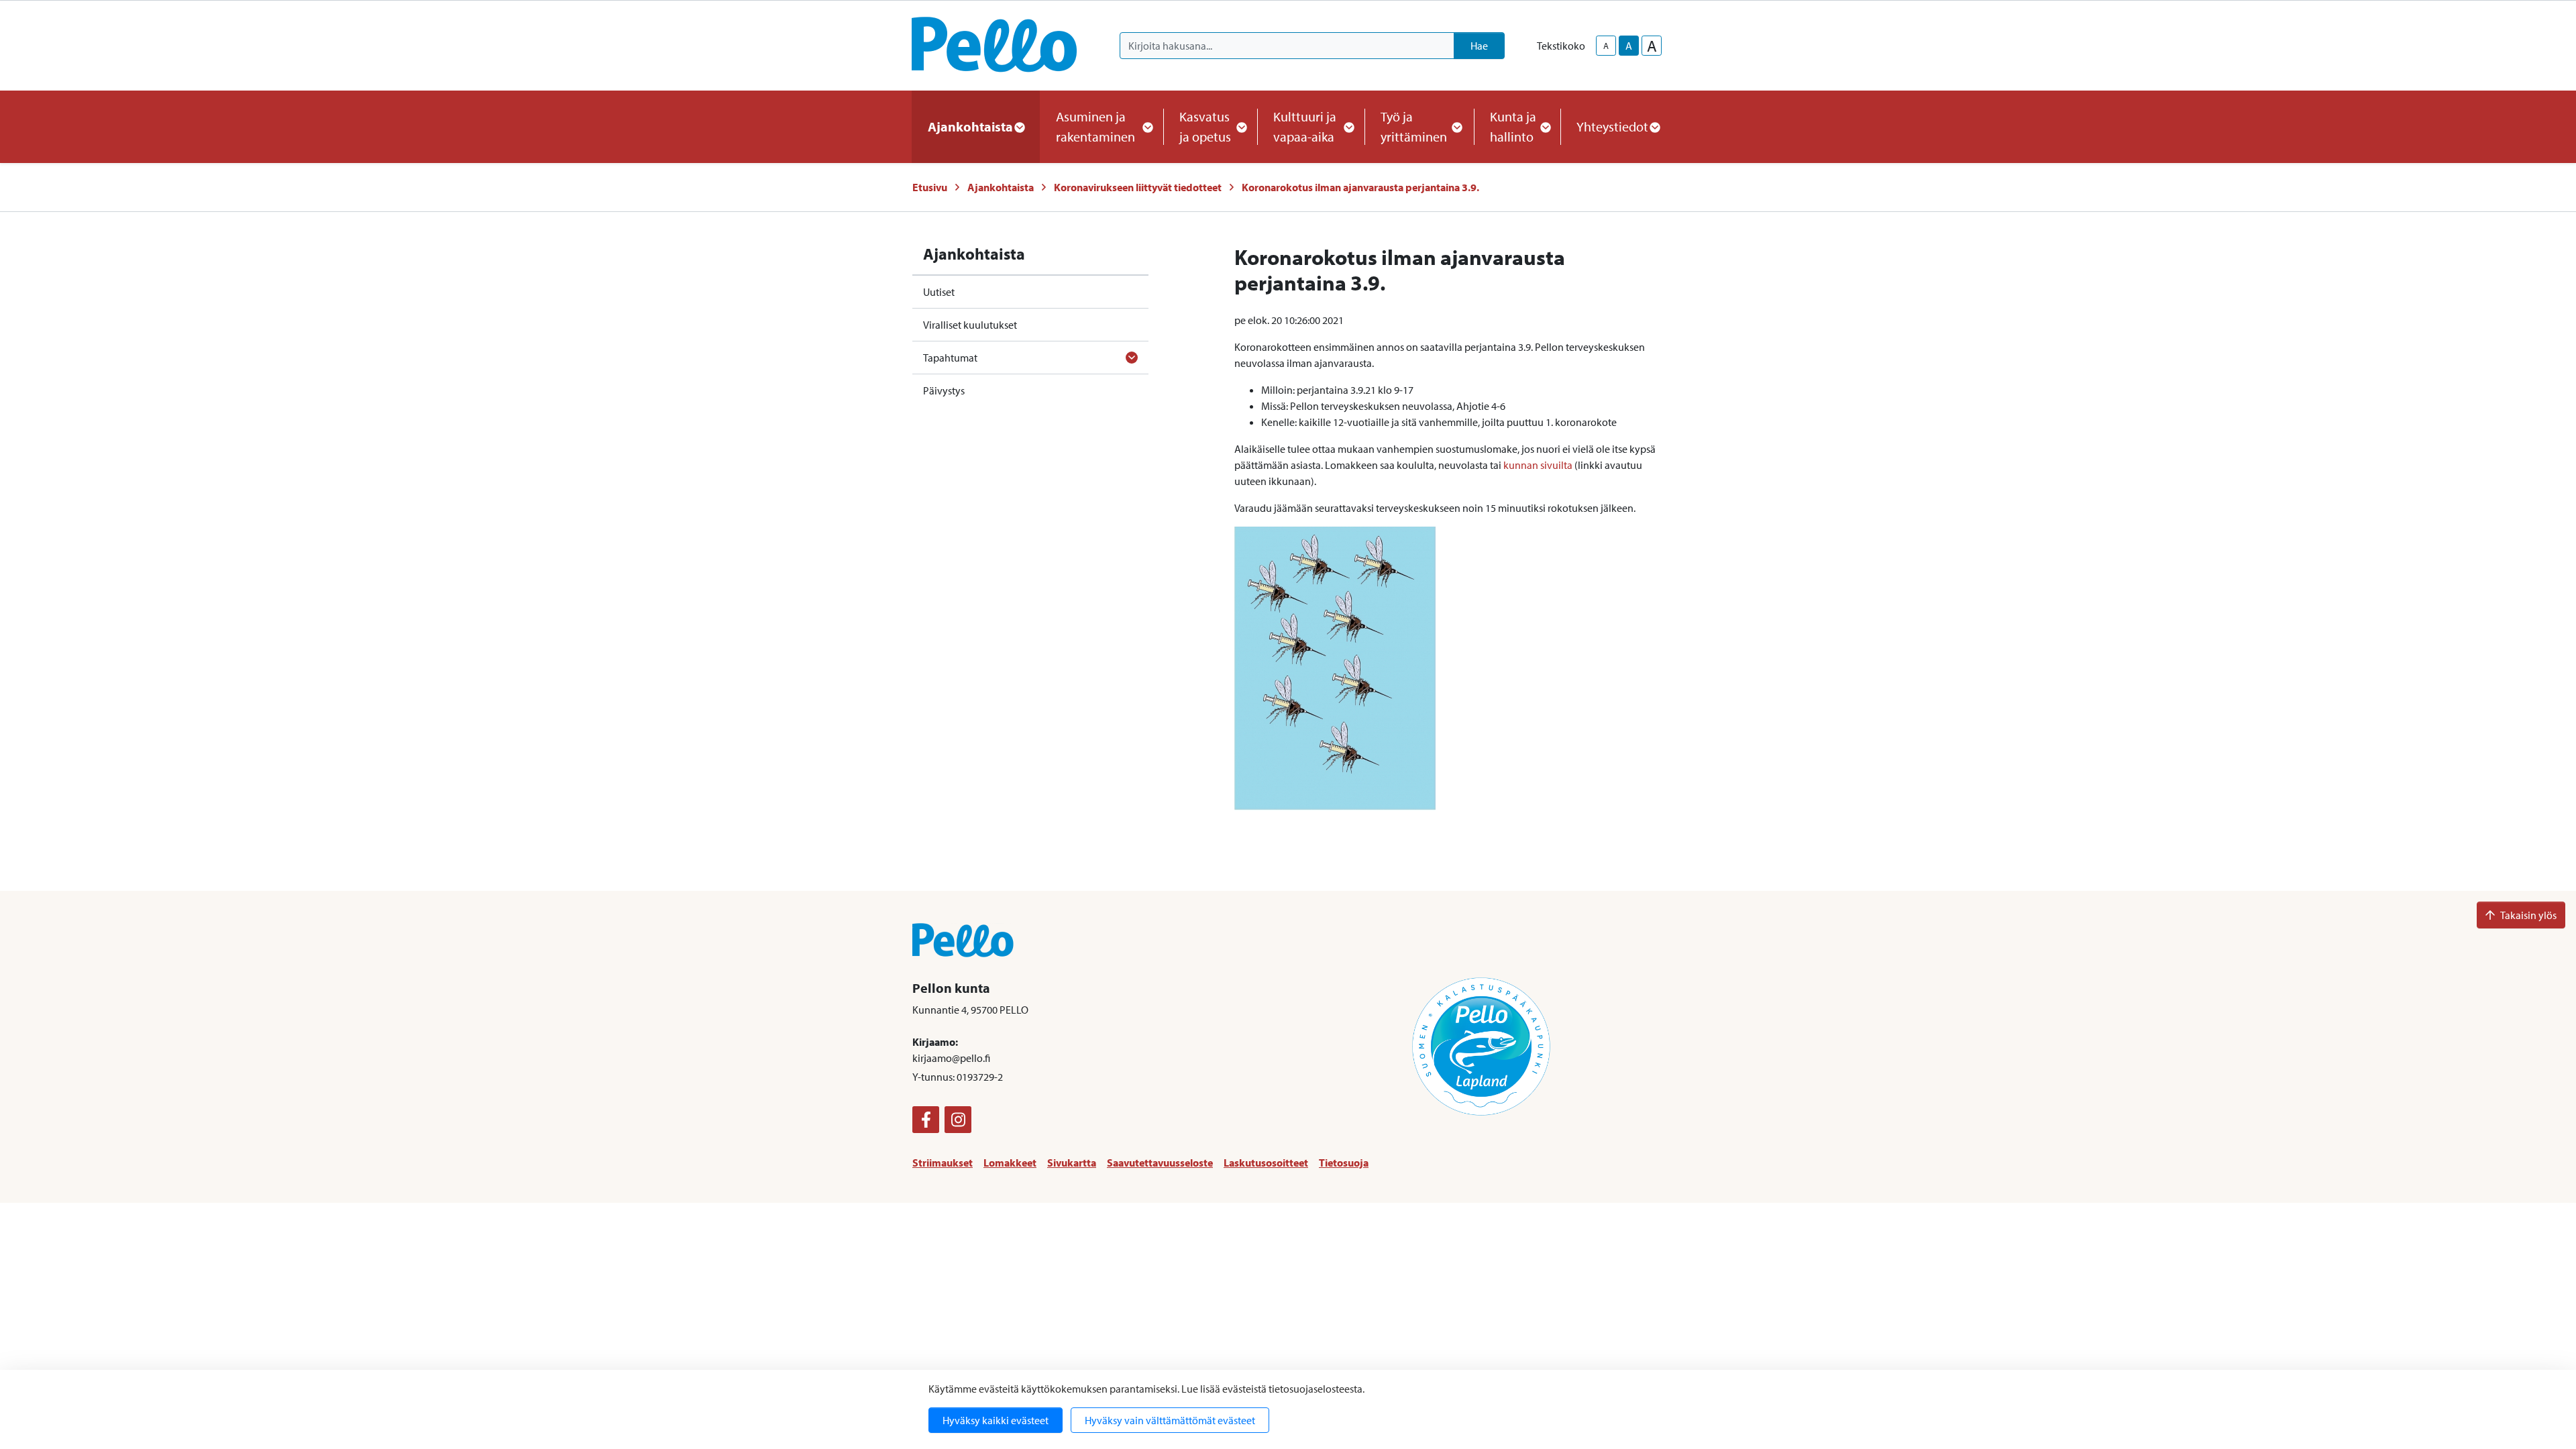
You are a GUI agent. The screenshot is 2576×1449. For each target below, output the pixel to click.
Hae (1479, 46)
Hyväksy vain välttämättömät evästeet (1170, 1420)
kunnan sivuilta (1538, 465)
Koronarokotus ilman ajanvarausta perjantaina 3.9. (1360, 187)
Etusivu (930, 187)
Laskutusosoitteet (1266, 1163)
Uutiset (939, 292)
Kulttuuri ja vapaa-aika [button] (1305, 126)
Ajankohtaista (1001, 187)
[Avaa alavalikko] (1132, 358)
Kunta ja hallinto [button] (1513, 126)
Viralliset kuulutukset (970, 325)
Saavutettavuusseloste (1160, 1163)
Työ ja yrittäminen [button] (1414, 126)
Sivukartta (1072, 1163)
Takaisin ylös (2528, 915)
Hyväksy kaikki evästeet (996, 1420)
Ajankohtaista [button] (970, 126)
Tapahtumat (950, 358)
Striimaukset (943, 1163)
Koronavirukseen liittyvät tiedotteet (1138, 187)
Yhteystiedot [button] (1612, 126)
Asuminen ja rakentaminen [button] (1095, 126)
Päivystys (944, 390)
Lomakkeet (1010, 1163)
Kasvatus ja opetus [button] (1205, 126)
